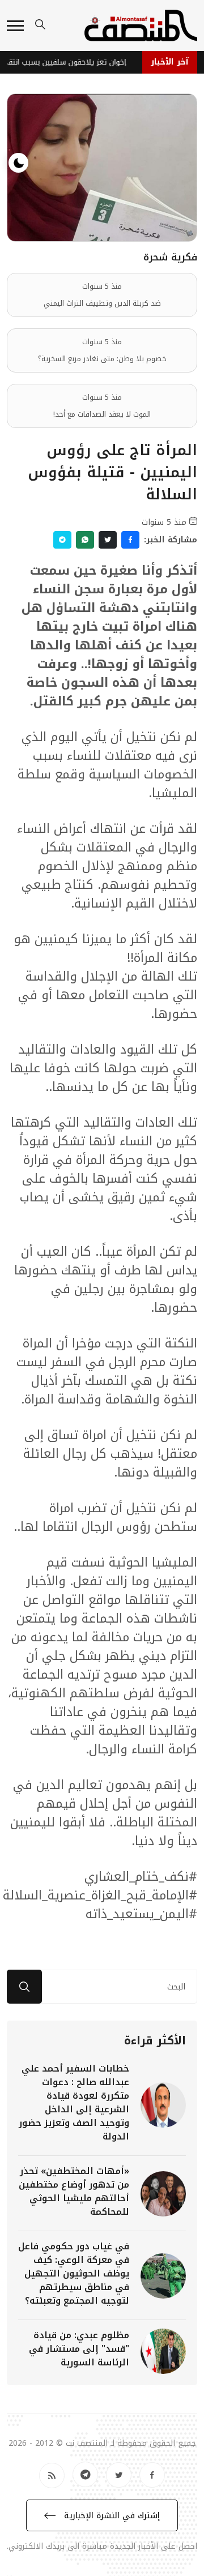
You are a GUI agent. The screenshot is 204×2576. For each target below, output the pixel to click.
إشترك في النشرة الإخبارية (110, 2516)
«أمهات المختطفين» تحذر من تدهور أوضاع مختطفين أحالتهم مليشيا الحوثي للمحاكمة (74, 2191)
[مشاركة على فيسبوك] (130, 540)
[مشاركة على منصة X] (108, 540)
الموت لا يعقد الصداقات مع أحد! (102, 414)
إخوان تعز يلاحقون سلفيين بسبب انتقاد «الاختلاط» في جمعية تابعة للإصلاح (68, 62)
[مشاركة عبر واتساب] (85, 540)
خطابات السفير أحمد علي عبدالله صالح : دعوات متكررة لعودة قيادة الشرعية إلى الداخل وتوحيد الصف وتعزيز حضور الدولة (74, 2102)
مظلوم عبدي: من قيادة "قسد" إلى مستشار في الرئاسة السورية (79, 2349)
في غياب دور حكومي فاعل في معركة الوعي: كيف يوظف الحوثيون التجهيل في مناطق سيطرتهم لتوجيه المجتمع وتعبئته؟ (74, 2273)
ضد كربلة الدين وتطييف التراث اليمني (102, 303)
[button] (15, 26)
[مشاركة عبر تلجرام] (62, 540)
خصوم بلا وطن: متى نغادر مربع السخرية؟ (102, 359)
